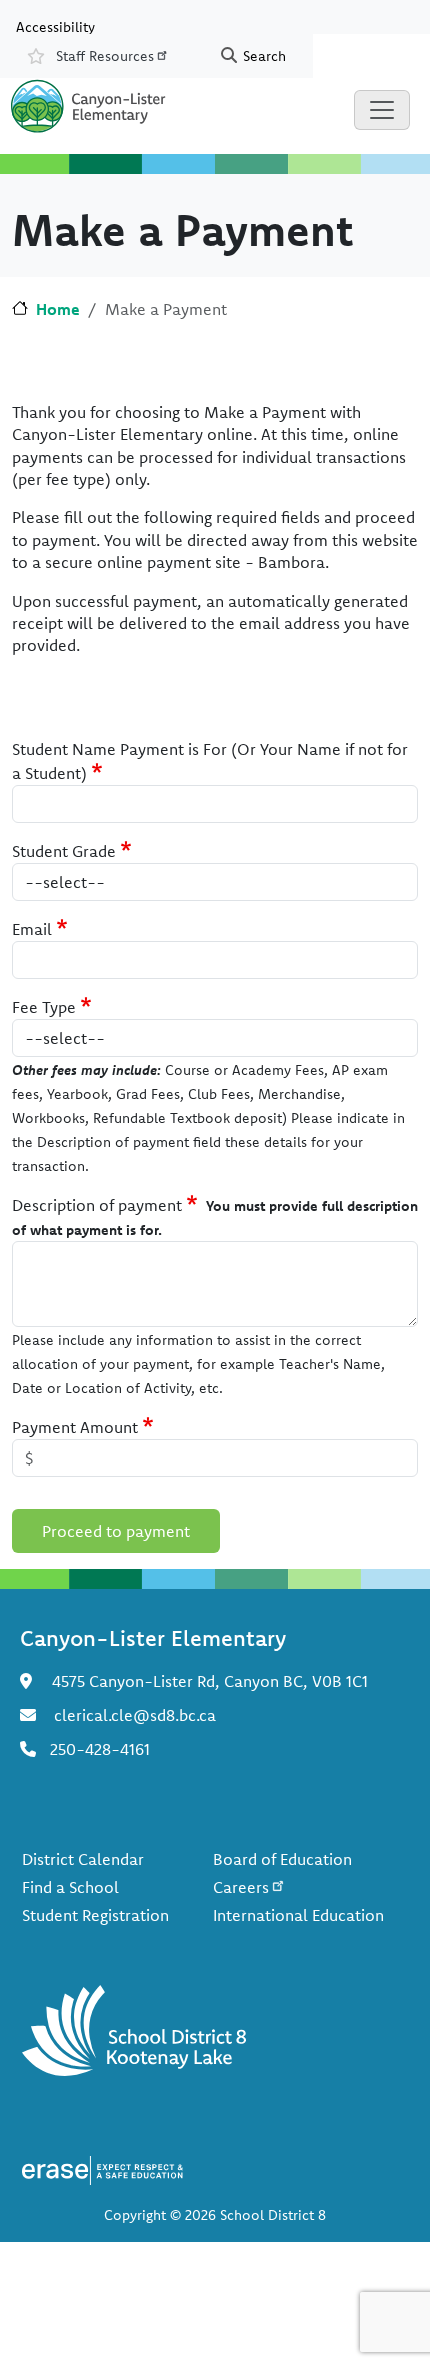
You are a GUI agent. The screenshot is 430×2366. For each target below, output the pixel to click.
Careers (241, 1887)
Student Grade (64, 851)
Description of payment (97, 1205)
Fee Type (44, 1007)
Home (58, 309)
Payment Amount (75, 1427)
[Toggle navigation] (382, 110)
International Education (298, 1915)
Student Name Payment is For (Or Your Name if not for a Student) (210, 761)
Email (32, 929)
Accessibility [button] (55, 26)
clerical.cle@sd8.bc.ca (135, 1715)
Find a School (70, 1887)
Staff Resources (105, 56)
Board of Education (282, 1859)
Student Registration (95, 1915)
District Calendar (83, 1859)
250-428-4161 (100, 1749)
